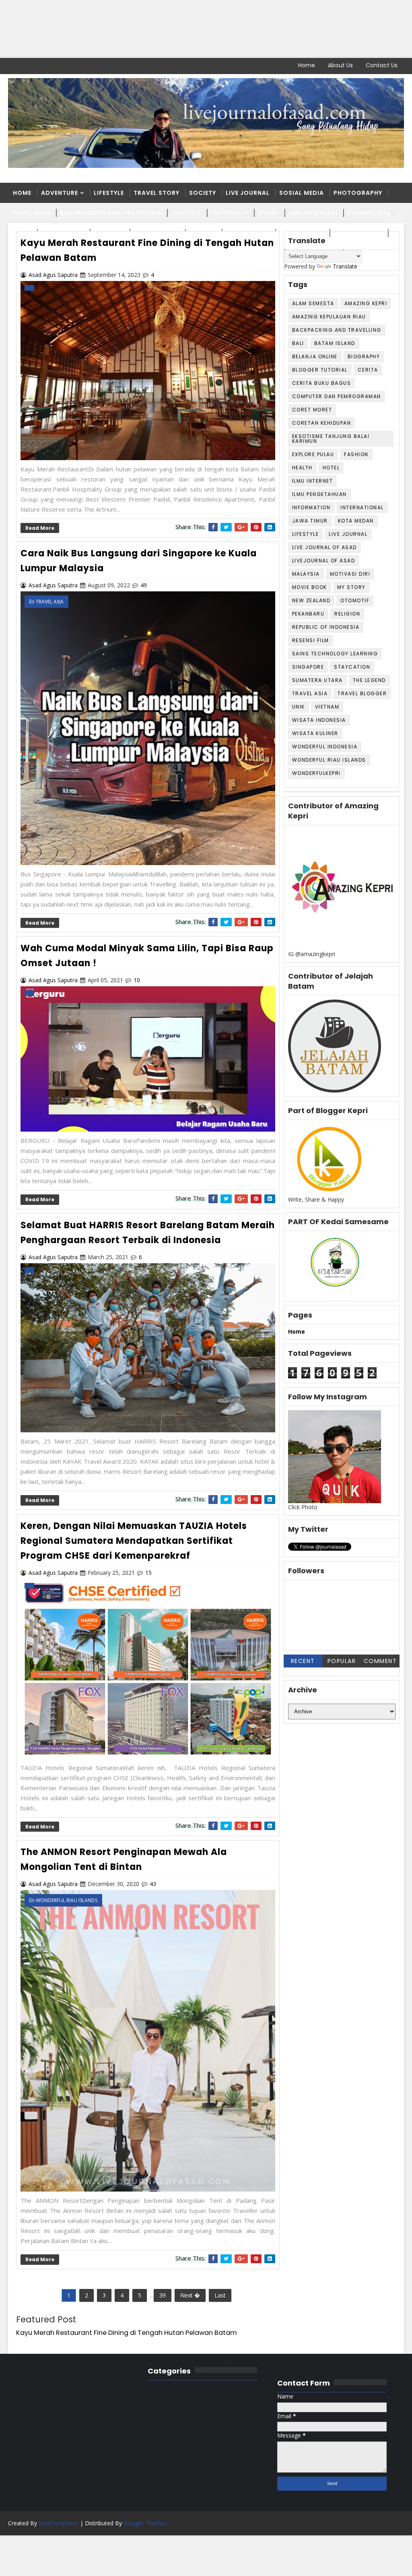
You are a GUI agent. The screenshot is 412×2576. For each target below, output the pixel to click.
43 (153, 1884)
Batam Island (335, 343)
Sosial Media (302, 193)
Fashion (356, 454)
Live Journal (248, 193)
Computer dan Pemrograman (337, 396)
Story (268, 213)
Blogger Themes (145, 2523)
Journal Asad (372, 213)
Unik (299, 707)
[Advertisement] (206, 29)
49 (144, 585)
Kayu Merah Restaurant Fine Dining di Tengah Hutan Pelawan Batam (127, 2333)
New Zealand (311, 600)
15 (148, 1573)
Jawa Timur (310, 521)
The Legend (369, 680)
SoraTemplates (59, 2523)
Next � (190, 2295)
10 (137, 980)
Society (203, 193)
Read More (40, 528)
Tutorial (227, 213)
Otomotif (355, 600)
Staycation (352, 667)
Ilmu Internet (313, 481)
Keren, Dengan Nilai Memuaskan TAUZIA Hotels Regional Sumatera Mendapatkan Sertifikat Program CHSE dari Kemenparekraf (134, 1541)
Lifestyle (109, 193)
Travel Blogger (362, 693)
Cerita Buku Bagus (322, 383)
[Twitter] (28, 66)
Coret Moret (312, 410)
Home (307, 65)
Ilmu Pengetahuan (319, 494)
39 (163, 2295)
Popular (342, 1661)
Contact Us (382, 65)
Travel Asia (310, 693)
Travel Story (157, 193)
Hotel (331, 468)
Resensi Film (311, 640)
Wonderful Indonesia (325, 747)
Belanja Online (315, 356)
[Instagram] (42, 66)
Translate (345, 266)
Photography (358, 193)
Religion (347, 614)
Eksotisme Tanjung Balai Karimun (331, 439)
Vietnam (327, 707)
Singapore (308, 667)
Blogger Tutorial (320, 370)
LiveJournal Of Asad (324, 561)
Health (302, 468)
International (362, 507)
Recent (303, 1661)
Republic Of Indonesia (326, 627)
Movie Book (310, 587)
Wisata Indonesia (319, 720)
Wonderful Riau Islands (329, 760)
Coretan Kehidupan (322, 423)
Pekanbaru (308, 614)
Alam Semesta (313, 303)
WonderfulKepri (316, 773)
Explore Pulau (313, 454)
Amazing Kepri (313, 213)
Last (220, 2295)
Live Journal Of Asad (324, 547)
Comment (380, 1661)
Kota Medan (356, 521)
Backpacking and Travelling (111, 213)
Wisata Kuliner (315, 733)
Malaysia (306, 574)
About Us (340, 65)
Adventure (60, 193)
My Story (351, 587)
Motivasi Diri (350, 574)
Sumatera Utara (317, 680)
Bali (298, 343)
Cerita (368, 370)
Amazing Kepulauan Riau (329, 317)
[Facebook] (14, 66)
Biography (364, 356)
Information (311, 507)
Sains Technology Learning (335, 654)
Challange (32, 213)
